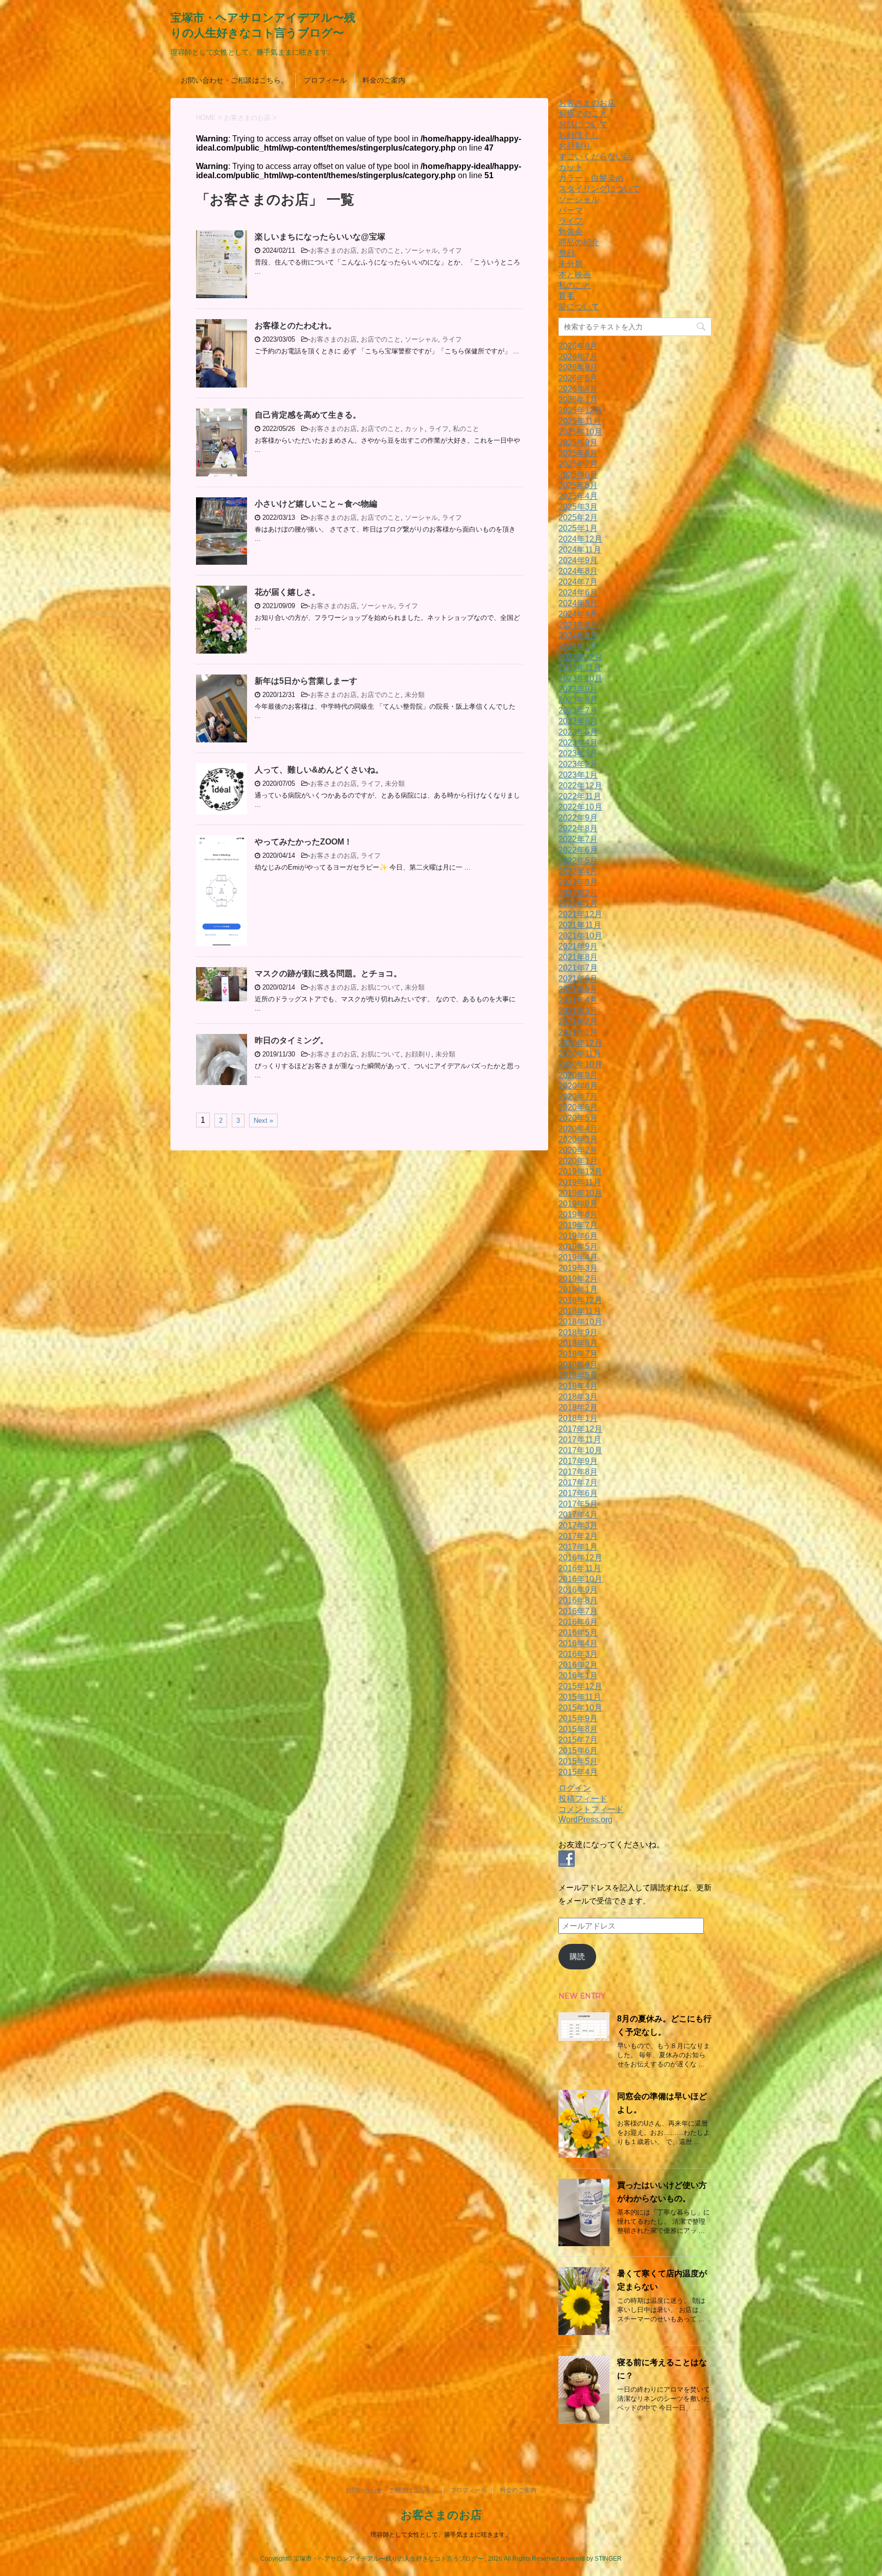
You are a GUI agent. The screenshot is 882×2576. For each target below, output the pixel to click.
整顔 (567, 253)
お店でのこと (381, 250)
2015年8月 (578, 1729)
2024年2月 (578, 635)
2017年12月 (580, 1429)
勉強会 (571, 232)
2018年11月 (580, 1311)
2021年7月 (578, 968)
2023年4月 (578, 743)
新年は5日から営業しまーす (306, 681)
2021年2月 (578, 1021)
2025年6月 (578, 475)
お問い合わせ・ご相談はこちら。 (234, 80)
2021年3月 (578, 1011)
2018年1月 (578, 1418)
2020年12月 (580, 1043)
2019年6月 (578, 1236)
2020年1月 (578, 1161)
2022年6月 (578, 850)
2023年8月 (578, 700)
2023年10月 (580, 678)
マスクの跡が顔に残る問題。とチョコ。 (328, 973)
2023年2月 (578, 764)
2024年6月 (578, 593)
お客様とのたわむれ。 (296, 326)
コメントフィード (591, 1809)
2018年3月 (578, 1397)
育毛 (567, 296)
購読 (577, 1956)
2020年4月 (578, 1129)
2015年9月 (578, 1718)
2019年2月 (578, 1279)
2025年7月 (578, 464)
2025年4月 (578, 496)
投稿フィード (583, 1799)
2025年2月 (578, 517)
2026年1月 (578, 400)
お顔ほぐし (579, 135)
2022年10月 (580, 807)
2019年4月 (578, 1257)
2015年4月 (578, 1772)
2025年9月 (578, 442)
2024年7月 (578, 582)
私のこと (466, 429)
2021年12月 (580, 914)
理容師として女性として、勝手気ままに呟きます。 (441, 2535)
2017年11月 (580, 1440)
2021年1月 (578, 1032)
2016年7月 (578, 1611)
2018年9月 (578, 1332)
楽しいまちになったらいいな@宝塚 (320, 237)
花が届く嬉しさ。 (287, 592)
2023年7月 (578, 711)
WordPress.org (585, 1820)
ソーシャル (421, 250)
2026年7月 (578, 357)
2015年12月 (580, 1686)
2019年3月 (578, 1268)
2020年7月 (578, 1097)
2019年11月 (580, 1182)
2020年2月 (578, 1150)
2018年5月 (578, 1375)
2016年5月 (578, 1633)
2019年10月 (580, 1193)
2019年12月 (580, 1172)
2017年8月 (578, 1472)
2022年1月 (578, 904)
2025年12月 (580, 410)
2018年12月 (580, 1300)
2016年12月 (580, 1558)
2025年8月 (578, 453)
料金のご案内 (384, 80)
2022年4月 (578, 871)
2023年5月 (578, 732)
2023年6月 (578, 721)
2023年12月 (580, 657)
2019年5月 (578, 1247)
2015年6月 (578, 1751)
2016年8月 (578, 1600)
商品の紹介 (579, 242)
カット (415, 429)
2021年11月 (580, 925)
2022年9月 (578, 818)
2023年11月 (580, 668)
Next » (263, 1121)
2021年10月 (580, 936)
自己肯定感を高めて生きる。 (308, 415)
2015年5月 (578, 1761)
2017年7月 (578, 1483)
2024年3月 (578, 625)
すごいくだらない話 (595, 157)
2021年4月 (578, 1000)
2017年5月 (578, 1504)
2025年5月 (578, 485)
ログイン (575, 1788)
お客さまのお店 (334, 250)
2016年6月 (578, 1622)
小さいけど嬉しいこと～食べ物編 (316, 504)
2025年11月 (580, 421)
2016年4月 (578, 1643)
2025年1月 (578, 528)
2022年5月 (578, 861)
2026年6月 (578, 367)
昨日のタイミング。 (291, 1040)
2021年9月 (578, 946)
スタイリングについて (599, 189)
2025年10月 (580, 432)
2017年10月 (580, 1450)
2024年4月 (578, 614)
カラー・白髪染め (591, 178)
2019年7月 (578, 1225)
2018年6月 (578, 1365)
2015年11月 (580, 1697)
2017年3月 (578, 1525)
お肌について (381, 987)
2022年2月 (578, 893)
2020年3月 (578, 1139)
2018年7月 (578, 1354)
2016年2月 (578, 1665)
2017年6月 (578, 1493)
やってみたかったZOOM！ (303, 842)
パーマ (571, 210)
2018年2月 (578, 1407)
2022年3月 (578, 882)
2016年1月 (578, 1676)
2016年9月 (578, 1590)
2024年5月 (578, 603)
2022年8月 (578, 828)
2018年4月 (578, 1386)
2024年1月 (578, 646)
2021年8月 (578, 957)
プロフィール (325, 80)
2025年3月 (578, 507)
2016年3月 (578, 1654)
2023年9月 (578, 689)
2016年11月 (580, 1568)
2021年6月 (578, 979)
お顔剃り (418, 1054)
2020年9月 (578, 1075)
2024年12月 (580, 539)
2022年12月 (580, 786)
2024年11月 (580, 550)
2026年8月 (578, 346)
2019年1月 (578, 1290)
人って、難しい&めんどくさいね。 (319, 770)
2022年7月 (578, 839)
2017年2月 (578, 1536)
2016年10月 (580, 1579)
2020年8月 (578, 1086)
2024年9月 (578, 560)
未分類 (415, 695)
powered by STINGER (591, 2559)
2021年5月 (578, 989)
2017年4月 (578, 1515)
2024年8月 (578, 571)
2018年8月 (578, 1343)
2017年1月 (578, 1547)
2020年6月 (578, 1107)
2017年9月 (578, 1461)
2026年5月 (578, 378)
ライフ (452, 250)
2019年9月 (578, 1204)
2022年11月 (580, 796)
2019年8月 (578, 1214)
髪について (579, 307)
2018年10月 (580, 1322)
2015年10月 (580, 1708)
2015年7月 (578, 1740)
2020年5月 (578, 1118)
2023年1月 (578, 775)
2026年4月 (578, 389)
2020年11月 (580, 1054)
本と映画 (575, 274)
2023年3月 (578, 753)
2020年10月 (580, 1064)
